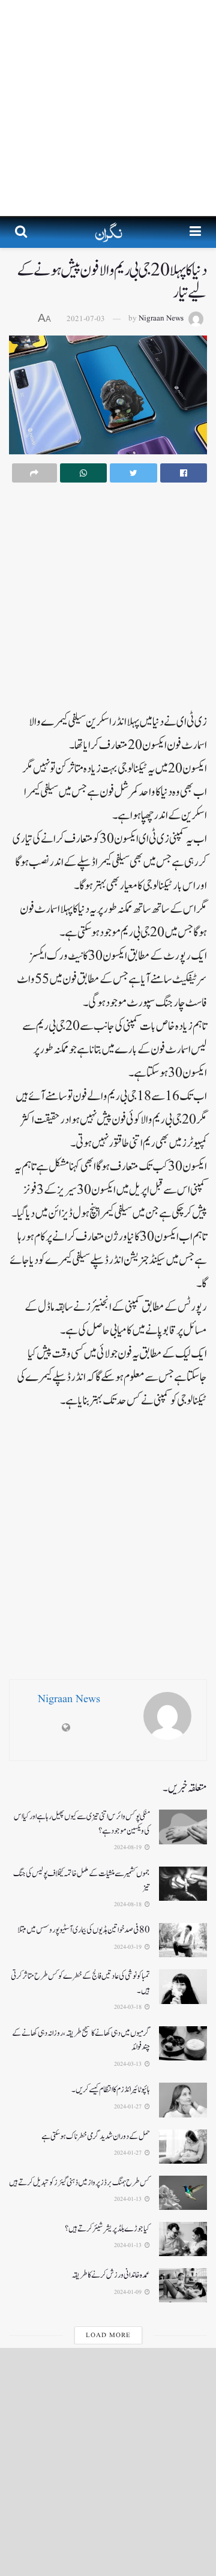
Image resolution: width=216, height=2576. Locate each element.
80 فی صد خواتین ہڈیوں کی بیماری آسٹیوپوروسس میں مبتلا (84, 1930)
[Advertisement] (108, 108)
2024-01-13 (129, 2199)
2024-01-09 (129, 2292)
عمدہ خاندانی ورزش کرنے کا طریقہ (111, 2275)
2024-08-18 (129, 1904)
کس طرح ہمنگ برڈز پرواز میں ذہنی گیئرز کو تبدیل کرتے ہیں (79, 2183)
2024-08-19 (129, 1847)
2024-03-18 (129, 2007)
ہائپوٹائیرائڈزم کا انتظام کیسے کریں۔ (111, 2090)
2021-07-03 (86, 319)
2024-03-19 (129, 1947)
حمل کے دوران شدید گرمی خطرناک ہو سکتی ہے (96, 2136)
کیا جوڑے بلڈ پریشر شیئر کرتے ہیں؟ (107, 2229)
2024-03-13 (129, 2064)
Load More (108, 2335)
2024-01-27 (129, 2107)
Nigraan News (161, 319)
